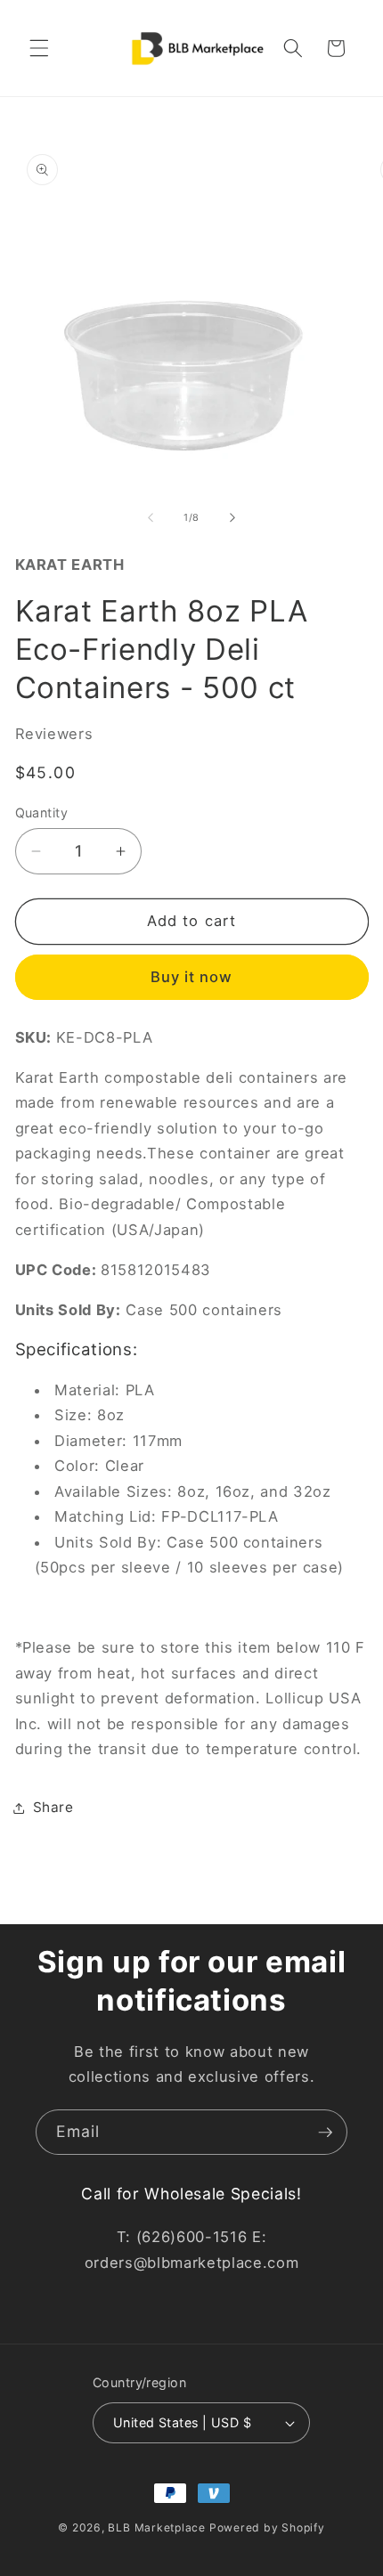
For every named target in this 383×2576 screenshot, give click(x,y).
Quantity (42, 813)
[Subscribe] (325, 2133)
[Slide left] (151, 517)
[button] (39, 48)
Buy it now (192, 977)
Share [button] (53, 1807)
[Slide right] (232, 517)
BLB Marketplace (157, 2527)
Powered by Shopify (267, 2527)
